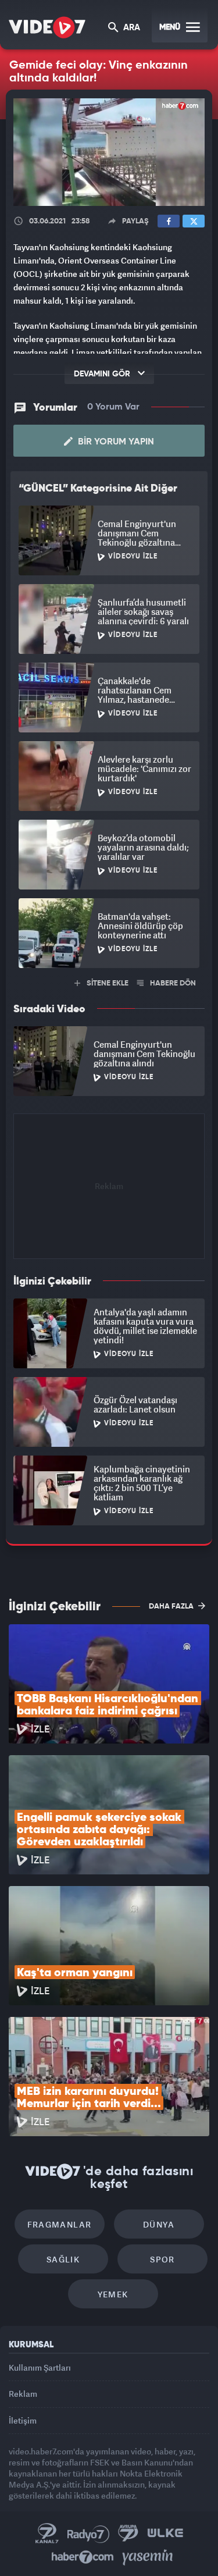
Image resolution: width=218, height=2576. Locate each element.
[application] (109, 1288)
